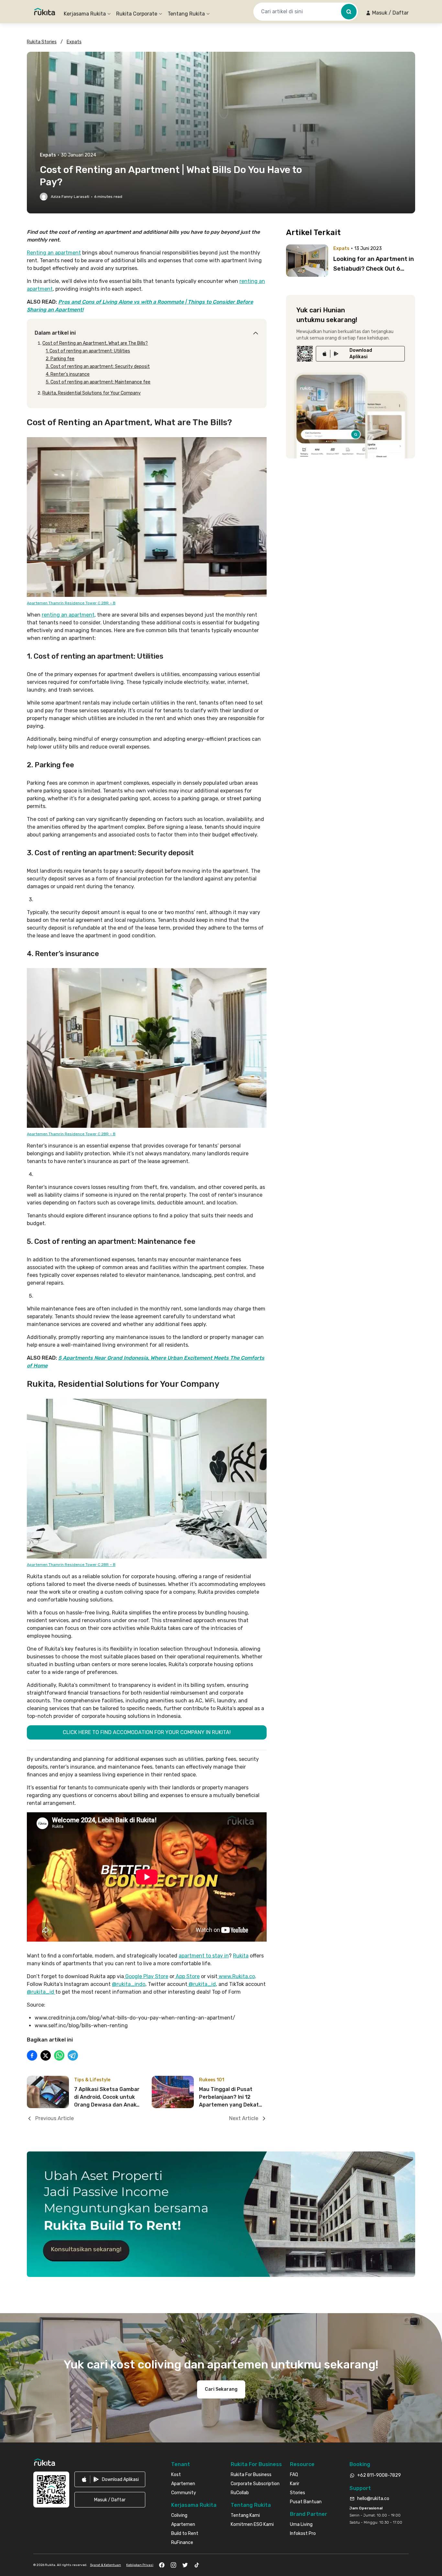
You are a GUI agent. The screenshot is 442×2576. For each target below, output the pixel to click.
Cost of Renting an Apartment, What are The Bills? (95, 343)
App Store (187, 1976)
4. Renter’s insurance (68, 374)
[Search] (349, 12)
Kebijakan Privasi (140, 2565)
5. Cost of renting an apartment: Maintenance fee (98, 382)
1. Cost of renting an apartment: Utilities (88, 351)
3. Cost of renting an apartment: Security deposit (98, 366)
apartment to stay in (204, 1956)
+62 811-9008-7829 (379, 2475)
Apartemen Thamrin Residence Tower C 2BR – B (71, 603)
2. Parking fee (60, 359)
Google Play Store (146, 1976)
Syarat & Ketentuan (105, 2565)
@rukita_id (202, 1984)
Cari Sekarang (221, 2389)
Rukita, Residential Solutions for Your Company (92, 393)
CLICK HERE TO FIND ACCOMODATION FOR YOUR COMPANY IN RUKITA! (147, 1732)
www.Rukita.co (236, 1976)
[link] (360, 354)
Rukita (241, 1956)
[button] (387, 13)
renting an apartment (68, 615)
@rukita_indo (129, 1984)
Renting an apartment (54, 253)
